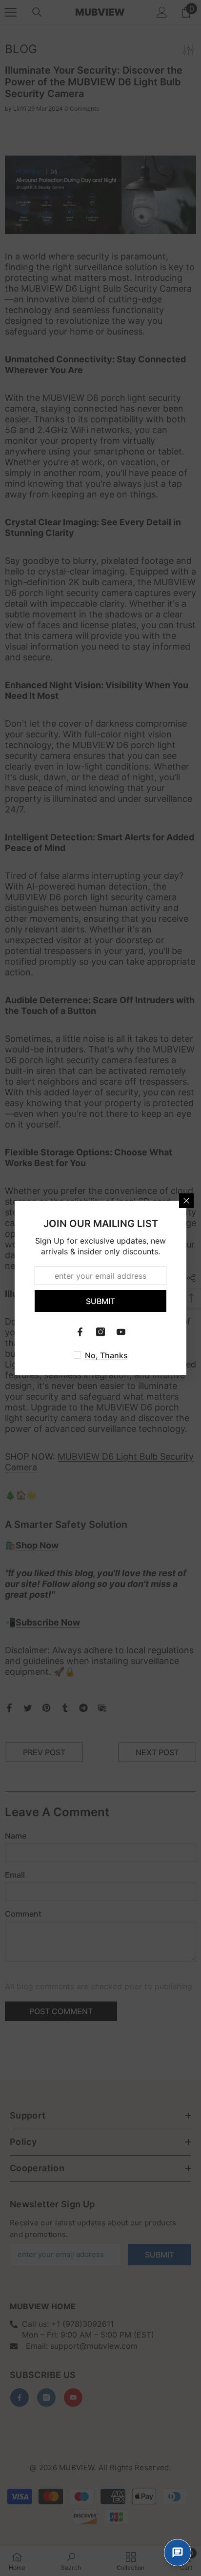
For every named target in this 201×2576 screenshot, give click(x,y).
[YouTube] (121, 1332)
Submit (100, 1301)
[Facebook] (80, 1332)
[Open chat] (178, 2553)
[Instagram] (100, 1332)
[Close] (186, 1201)
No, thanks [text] (106, 1355)
